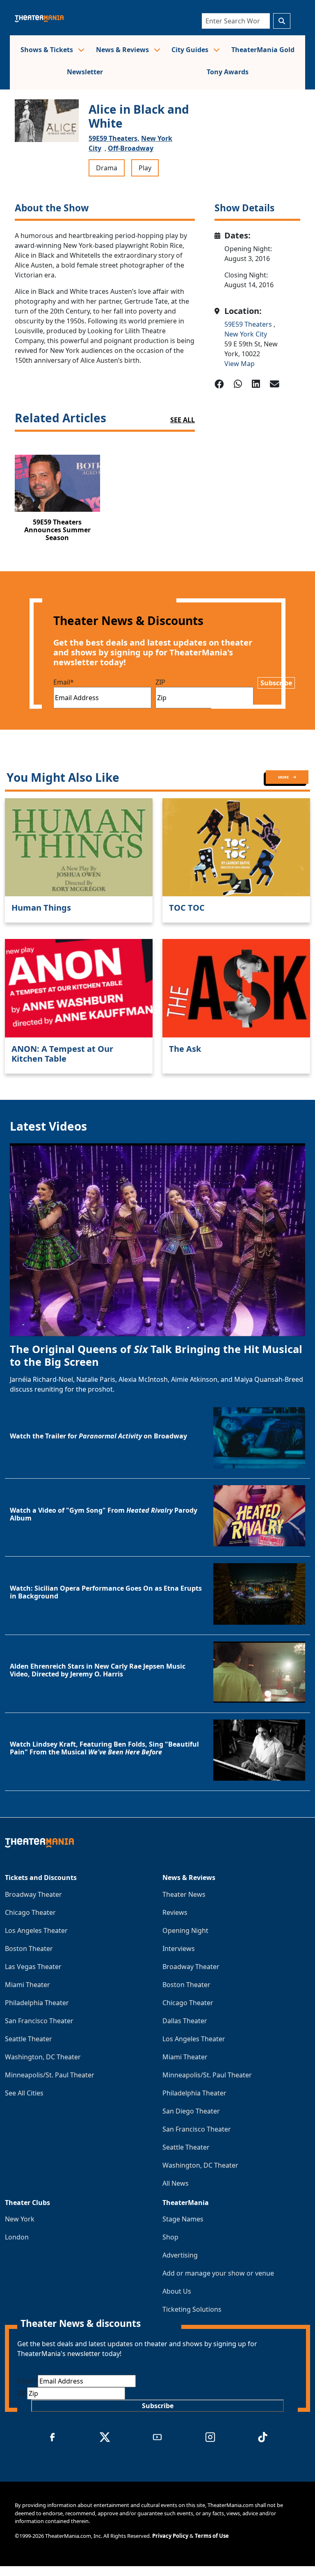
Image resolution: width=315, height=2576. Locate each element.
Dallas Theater (185, 2021)
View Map (240, 364)
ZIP (160, 682)
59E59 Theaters (249, 324)
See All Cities (24, 2093)
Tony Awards (228, 72)
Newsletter (85, 72)
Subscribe (276, 683)
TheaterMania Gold (263, 50)
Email (64, 682)
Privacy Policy (170, 2536)
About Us (177, 2291)
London (17, 2237)
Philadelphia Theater (37, 2003)
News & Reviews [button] (123, 50)
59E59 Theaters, (114, 138)
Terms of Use (212, 2536)
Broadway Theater (33, 1894)
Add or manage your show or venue (218, 2273)
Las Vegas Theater (33, 1967)
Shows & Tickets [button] (48, 50)
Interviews (179, 1949)
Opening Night (185, 1930)
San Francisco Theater (39, 2021)
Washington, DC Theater (43, 2057)
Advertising (180, 2255)
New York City (246, 334)
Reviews (175, 1912)
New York (20, 2219)
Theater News (184, 1894)
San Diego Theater (191, 2111)
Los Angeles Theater (36, 1930)
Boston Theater (29, 1949)
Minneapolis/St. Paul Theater (50, 2075)
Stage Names (183, 2219)
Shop (170, 2237)
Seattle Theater (29, 2039)
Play (145, 168)
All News (176, 2183)
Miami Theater (27, 1985)
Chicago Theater (30, 1912)
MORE (284, 777)
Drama (107, 168)
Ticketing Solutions (192, 2309)
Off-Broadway (131, 148)
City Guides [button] (191, 50)
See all (183, 420)
